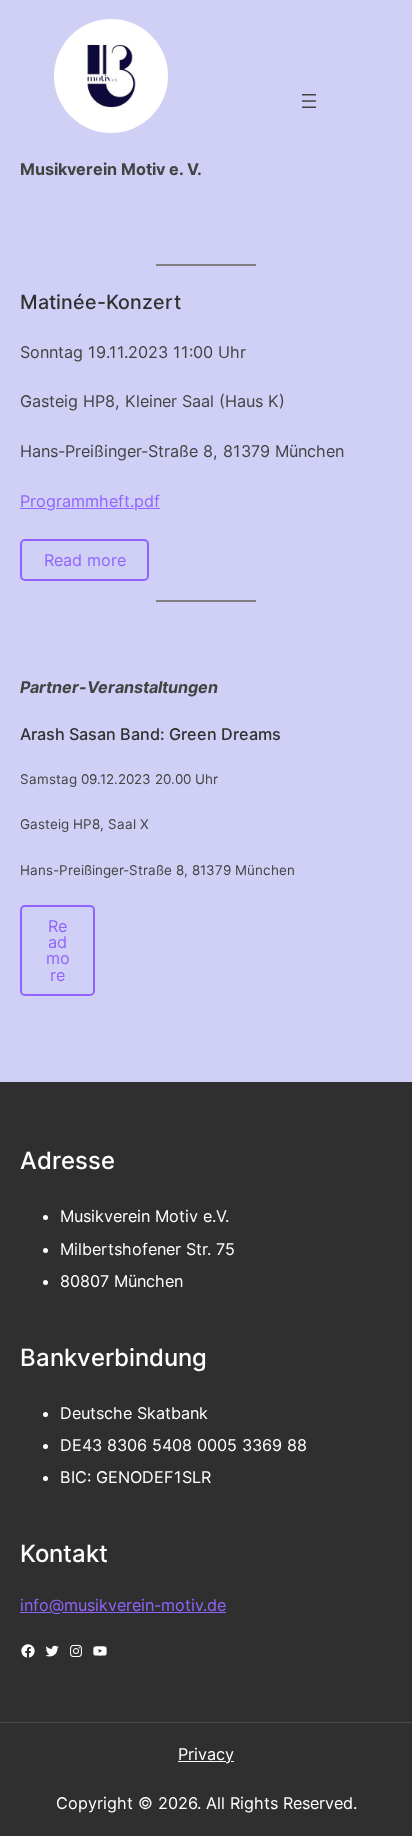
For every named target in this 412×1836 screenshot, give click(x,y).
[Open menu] (309, 101)
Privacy (206, 1754)
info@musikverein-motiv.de (123, 1605)
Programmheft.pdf (90, 501)
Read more (85, 560)
